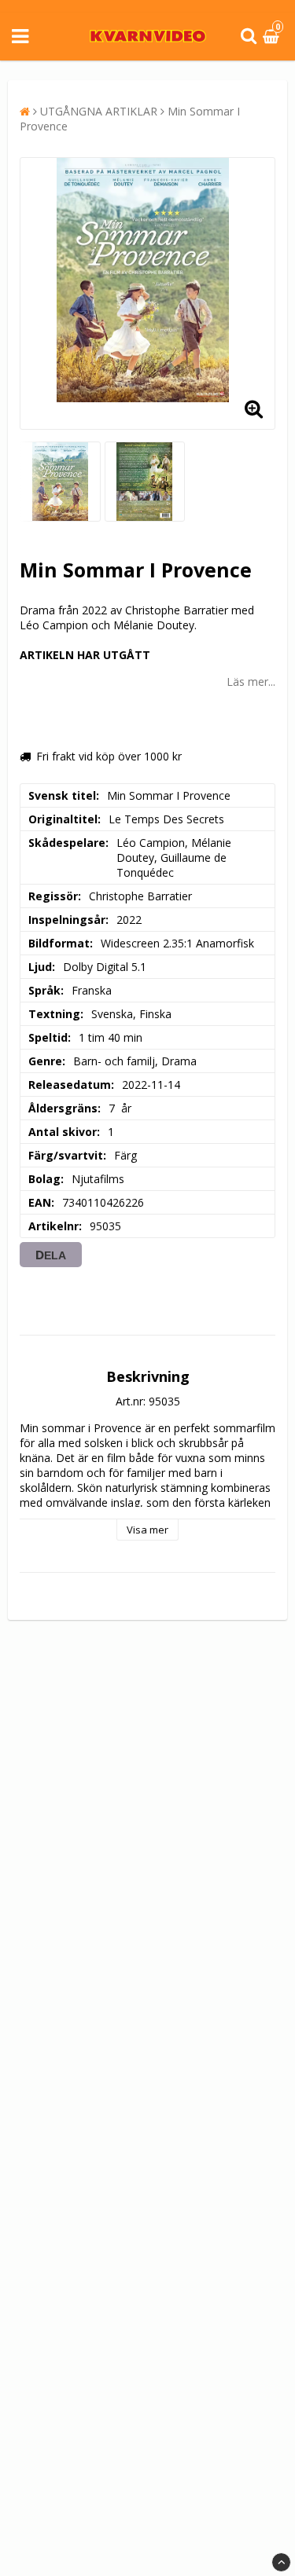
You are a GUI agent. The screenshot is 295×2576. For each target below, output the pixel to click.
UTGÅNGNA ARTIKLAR (99, 111)
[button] (273, 37)
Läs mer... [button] (251, 682)
